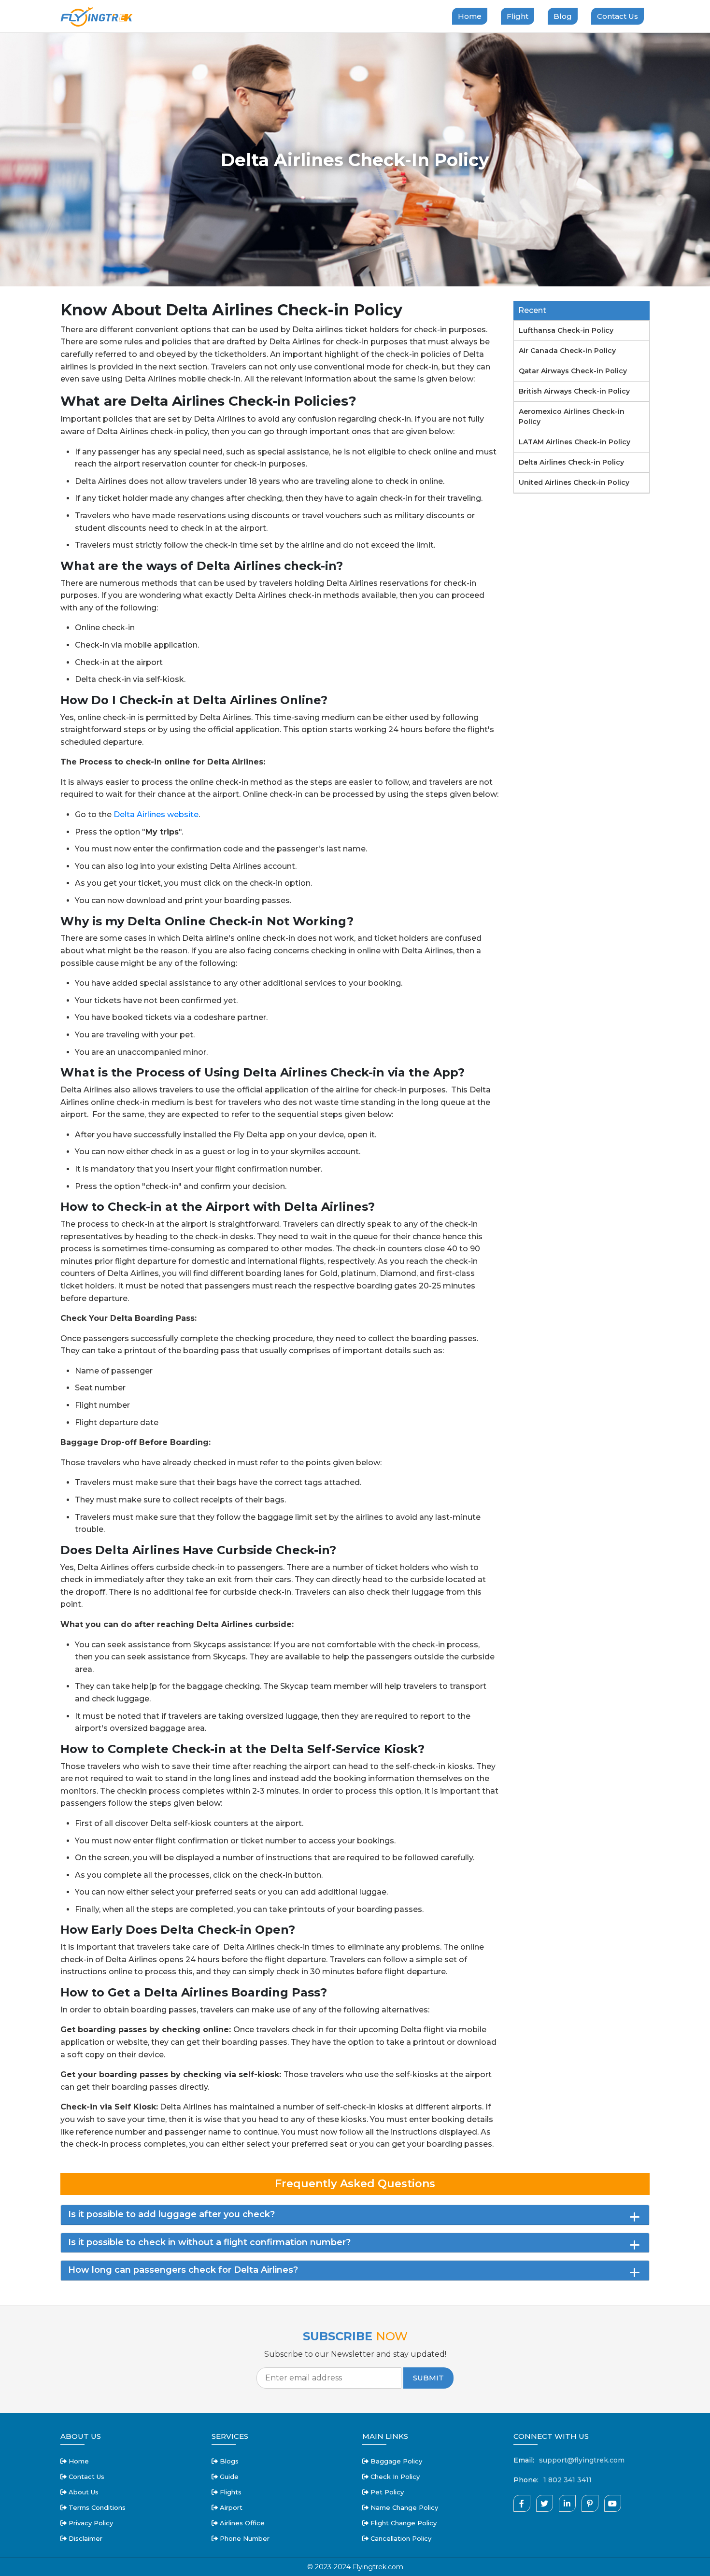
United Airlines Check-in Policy (574, 482)
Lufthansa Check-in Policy (566, 330)
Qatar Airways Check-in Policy (573, 371)
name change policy (403, 2507)
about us (83, 2492)
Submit (428, 2378)
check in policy (394, 2477)
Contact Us (618, 16)
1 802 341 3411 (568, 2480)
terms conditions (96, 2507)
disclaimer (85, 2538)
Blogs (228, 2461)
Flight (518, 16)
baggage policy (395, 2461)
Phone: (526, 2480)
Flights (230, 2492)
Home (470, 16)
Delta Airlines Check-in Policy (571, 462)
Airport (230, 2507)
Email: (524, 2460)
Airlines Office (241, 2523)
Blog (563, 16)
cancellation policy (400, 2538)
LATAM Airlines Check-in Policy (575, 442)
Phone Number (244, 2538)
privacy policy (90, 2523)
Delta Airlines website (156, 814)
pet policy (386, 2492)
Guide (228, 2477)
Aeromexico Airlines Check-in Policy (572, 417)
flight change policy (403, 2523)
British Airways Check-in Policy (574, 391)
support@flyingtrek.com (582, 2460)
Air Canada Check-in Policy (567, 351)
